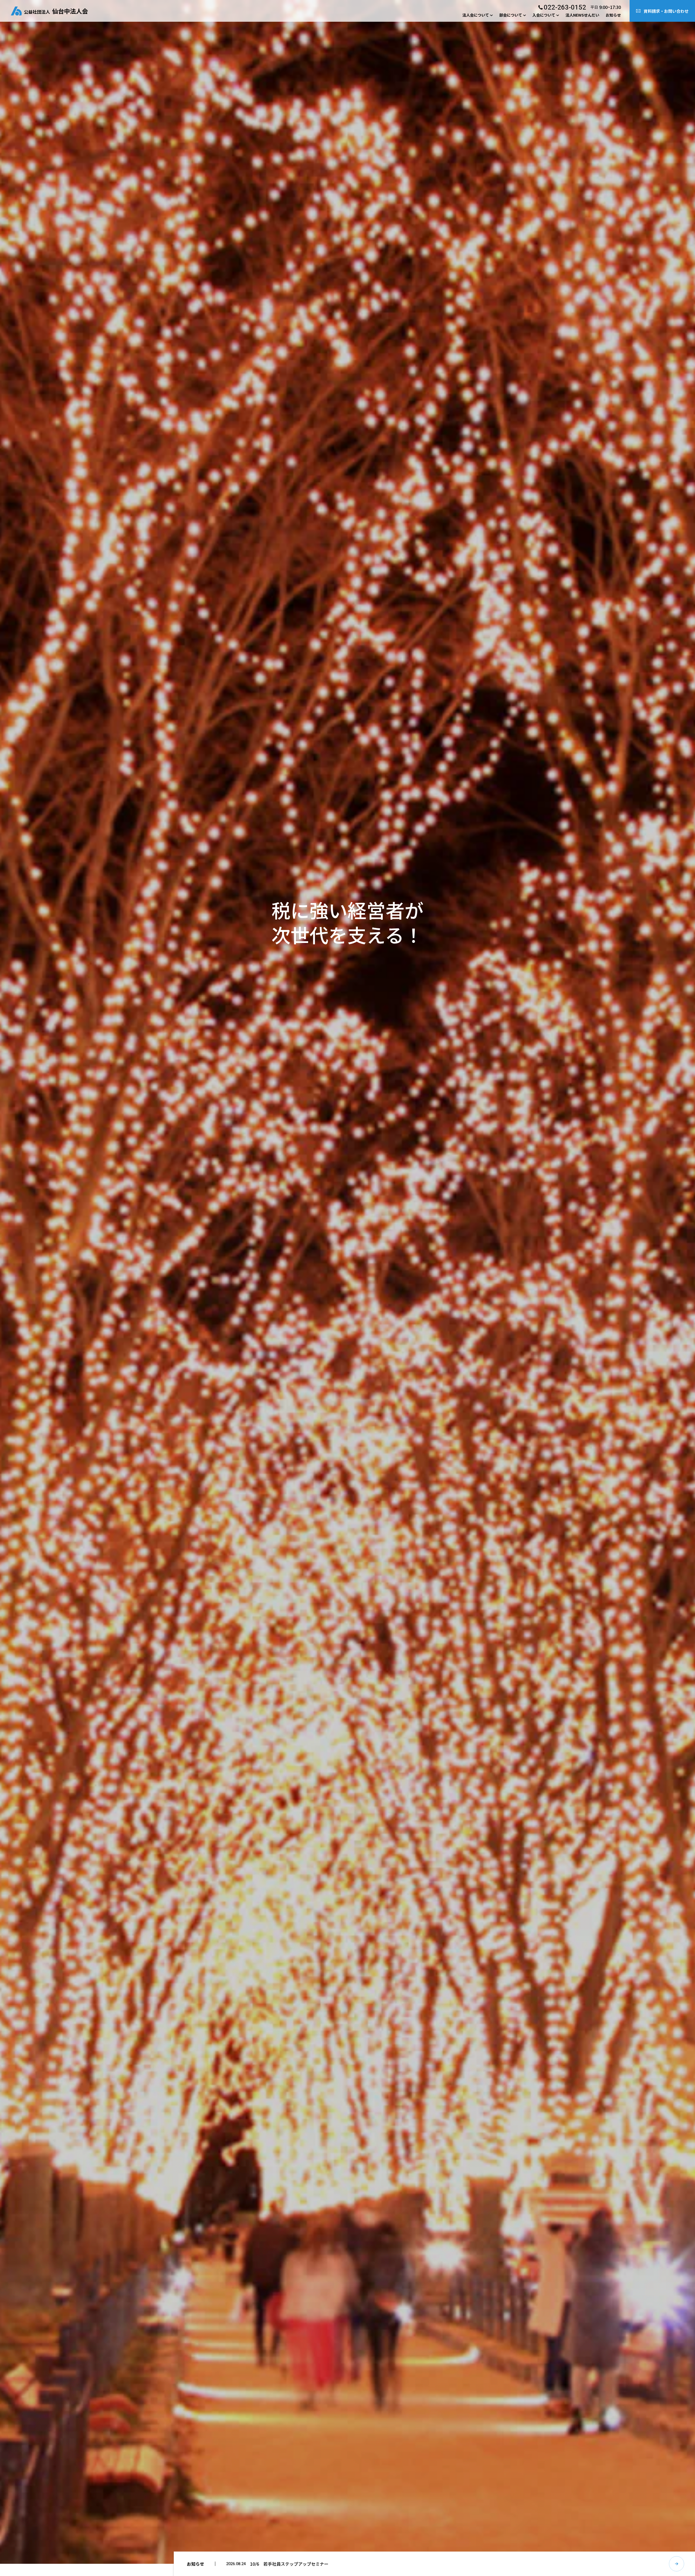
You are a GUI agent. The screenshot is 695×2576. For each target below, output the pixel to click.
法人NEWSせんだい (582, 15)
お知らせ (613, 15)
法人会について (476, 15)
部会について (511, 15)
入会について (544, 15)
